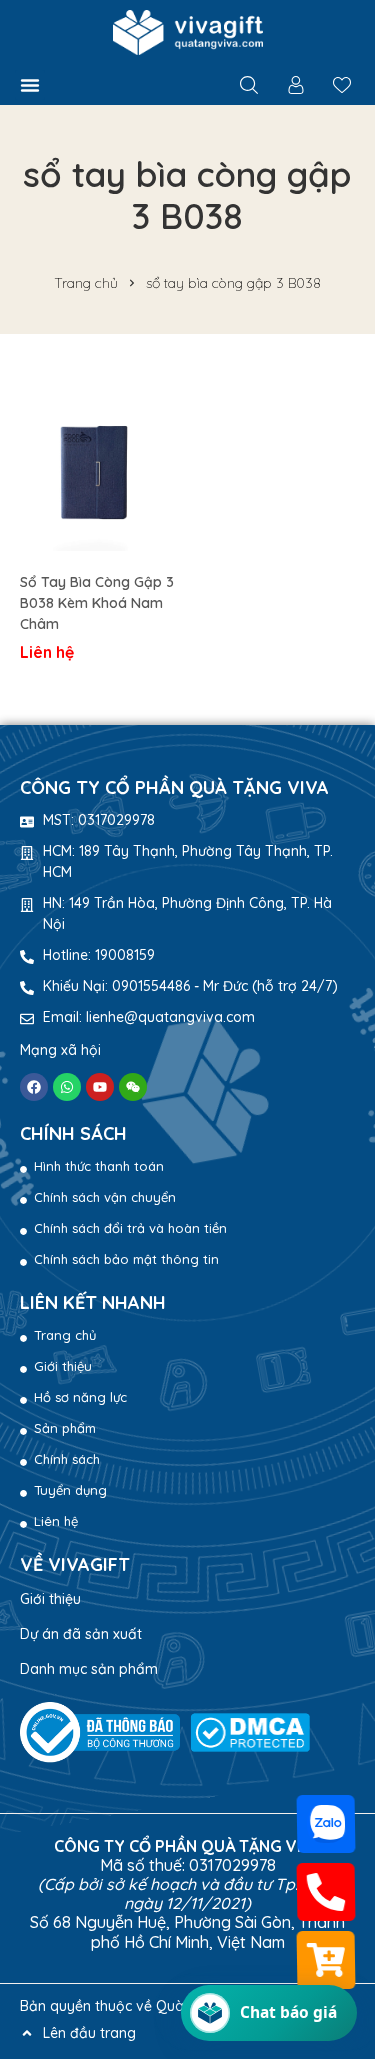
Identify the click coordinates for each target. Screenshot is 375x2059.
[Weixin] (133, 1087)
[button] (30, 85)
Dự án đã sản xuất (81, 1634)
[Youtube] (100, 1087)
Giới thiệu (50, 1599)
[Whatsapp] (67, 1087)
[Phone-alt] (326, 1892)
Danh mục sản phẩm (89, 1669)
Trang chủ (86, 283)
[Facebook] (34, 1087)
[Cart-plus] (326, 1960)
